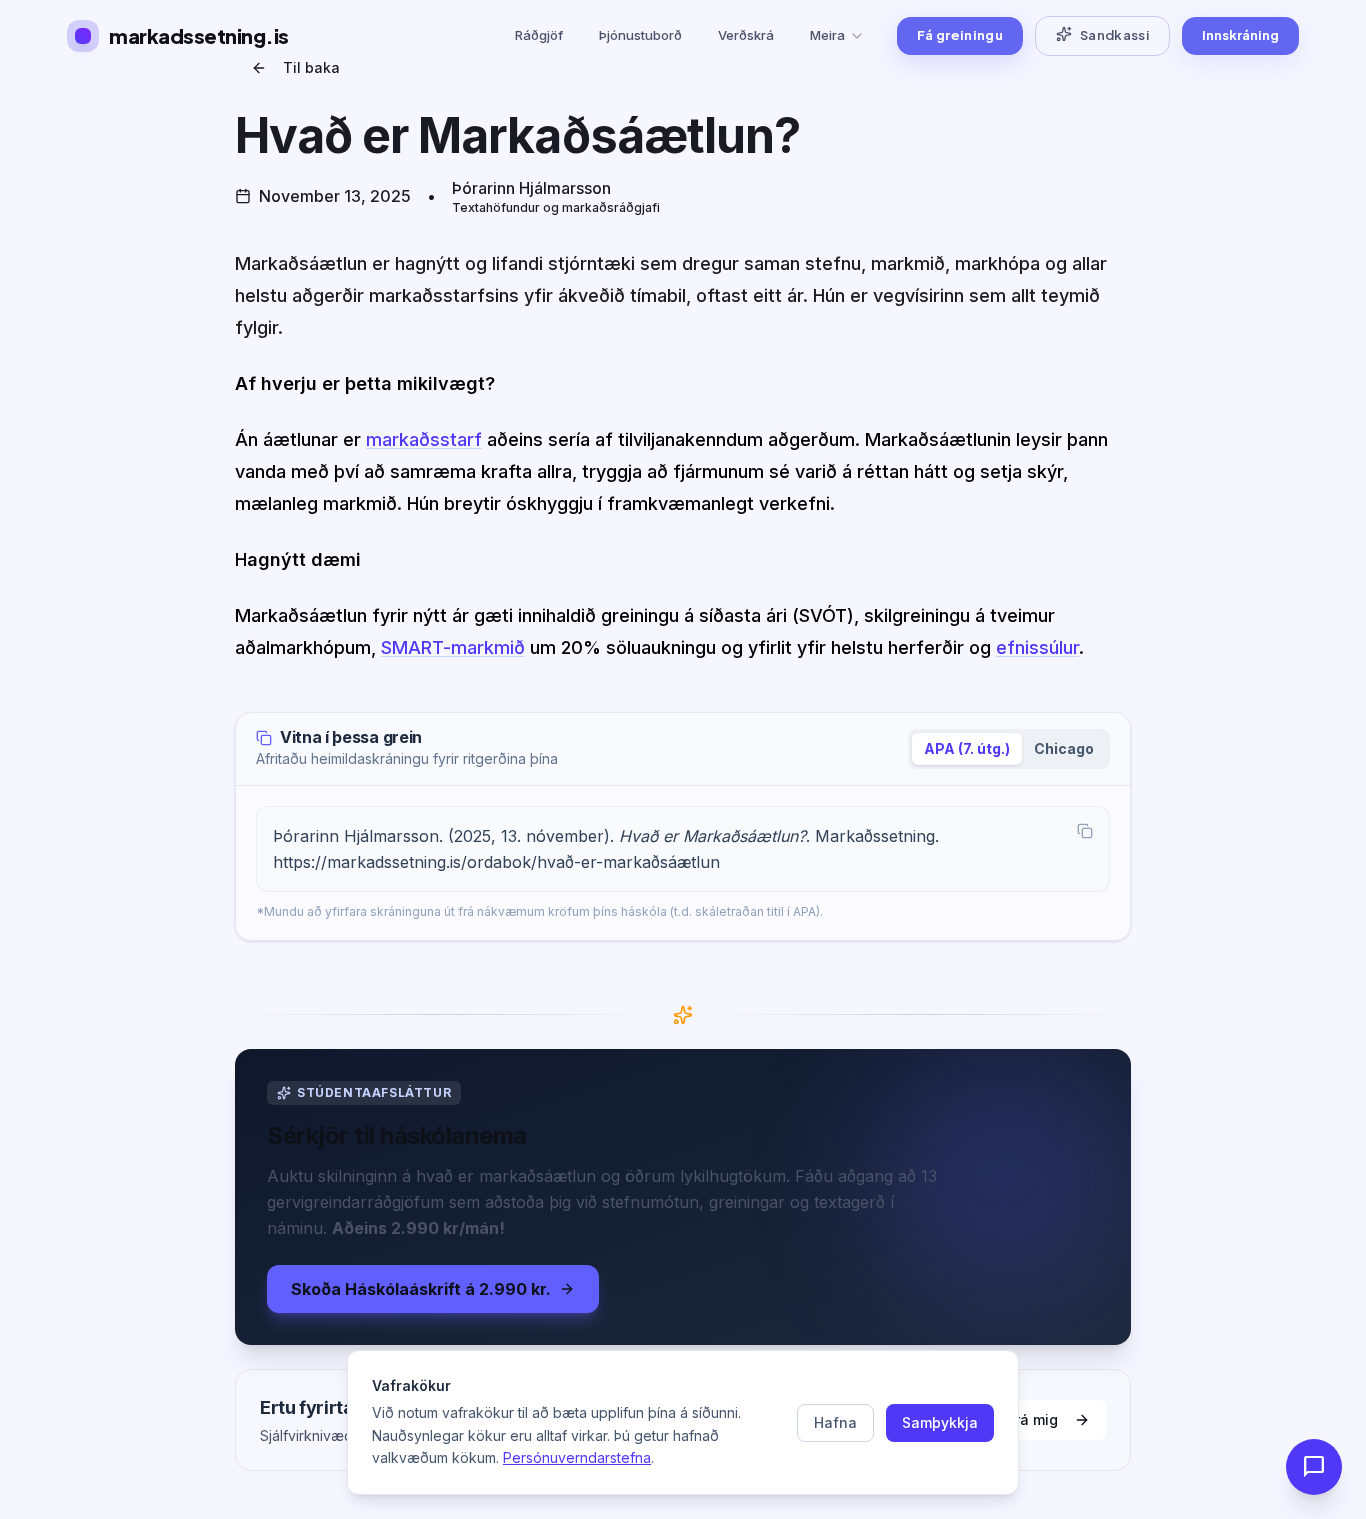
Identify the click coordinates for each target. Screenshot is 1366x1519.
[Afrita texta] (1085, 831)
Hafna (835, 1422)
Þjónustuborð (640, 35)
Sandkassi (1114, 35)
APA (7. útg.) (967, 748)
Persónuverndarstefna (577, 1457)
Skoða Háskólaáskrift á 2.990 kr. (421, 1289)
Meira (827, 35)
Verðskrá (746, 35)
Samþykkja (940, 1422)
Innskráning (1240, 35)
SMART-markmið (453, 647)
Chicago (1064, 748)
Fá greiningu (960, 35)
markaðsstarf (424, 439)
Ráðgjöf (539, 35)
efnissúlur (1037, 647)
